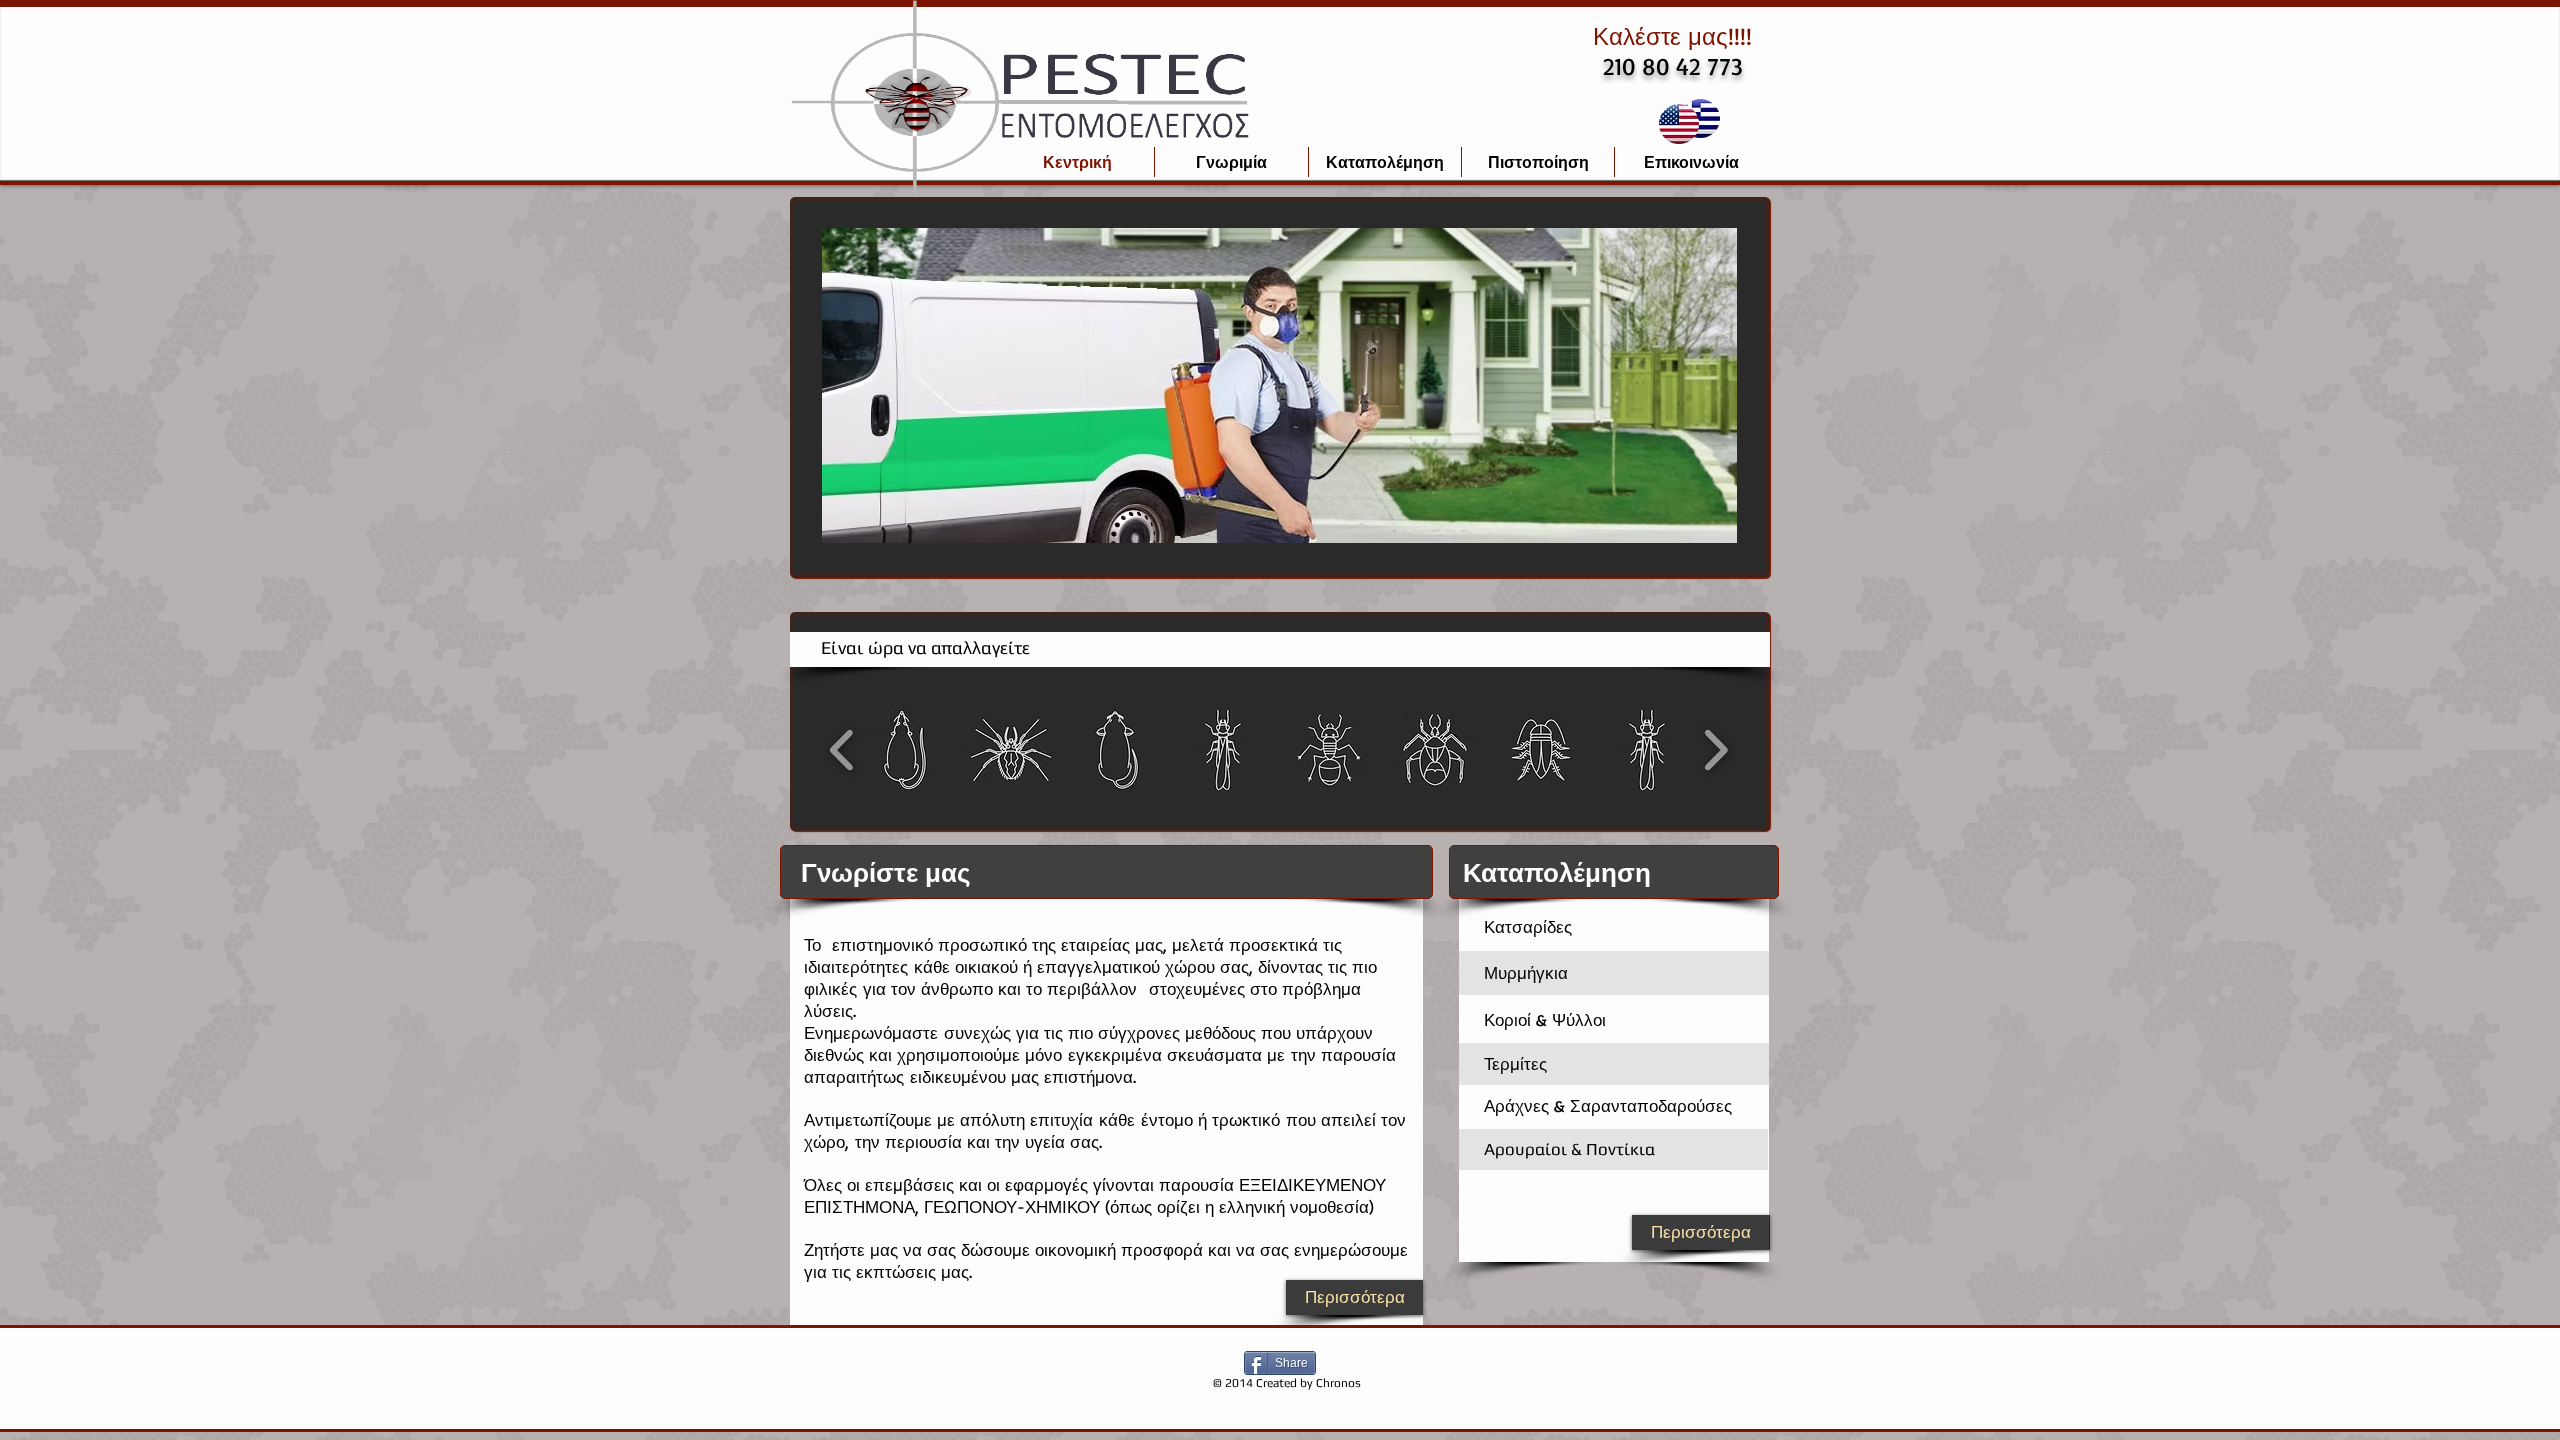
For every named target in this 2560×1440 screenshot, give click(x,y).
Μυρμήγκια (1526, 972)
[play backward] (842, 750)
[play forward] (1715, 750)
